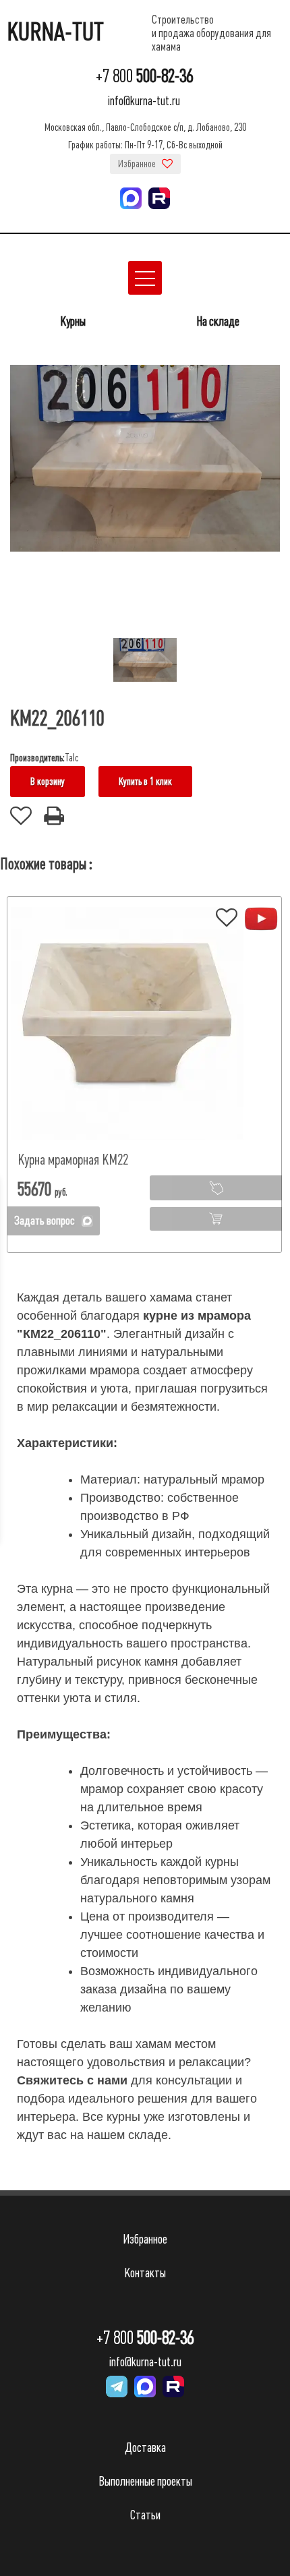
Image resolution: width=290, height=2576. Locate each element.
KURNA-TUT (55, 32)
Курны (73, 321)
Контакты (145, 2273)
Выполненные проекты (145, 2481)
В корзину (48, 782)
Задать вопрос (45, 1221)
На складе (218, 321)
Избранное (138, 164)
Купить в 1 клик (145, 782)
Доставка (145, 2448)
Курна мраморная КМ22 (73, 1160)
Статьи (145, 2515)
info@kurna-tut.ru (144, 101)
